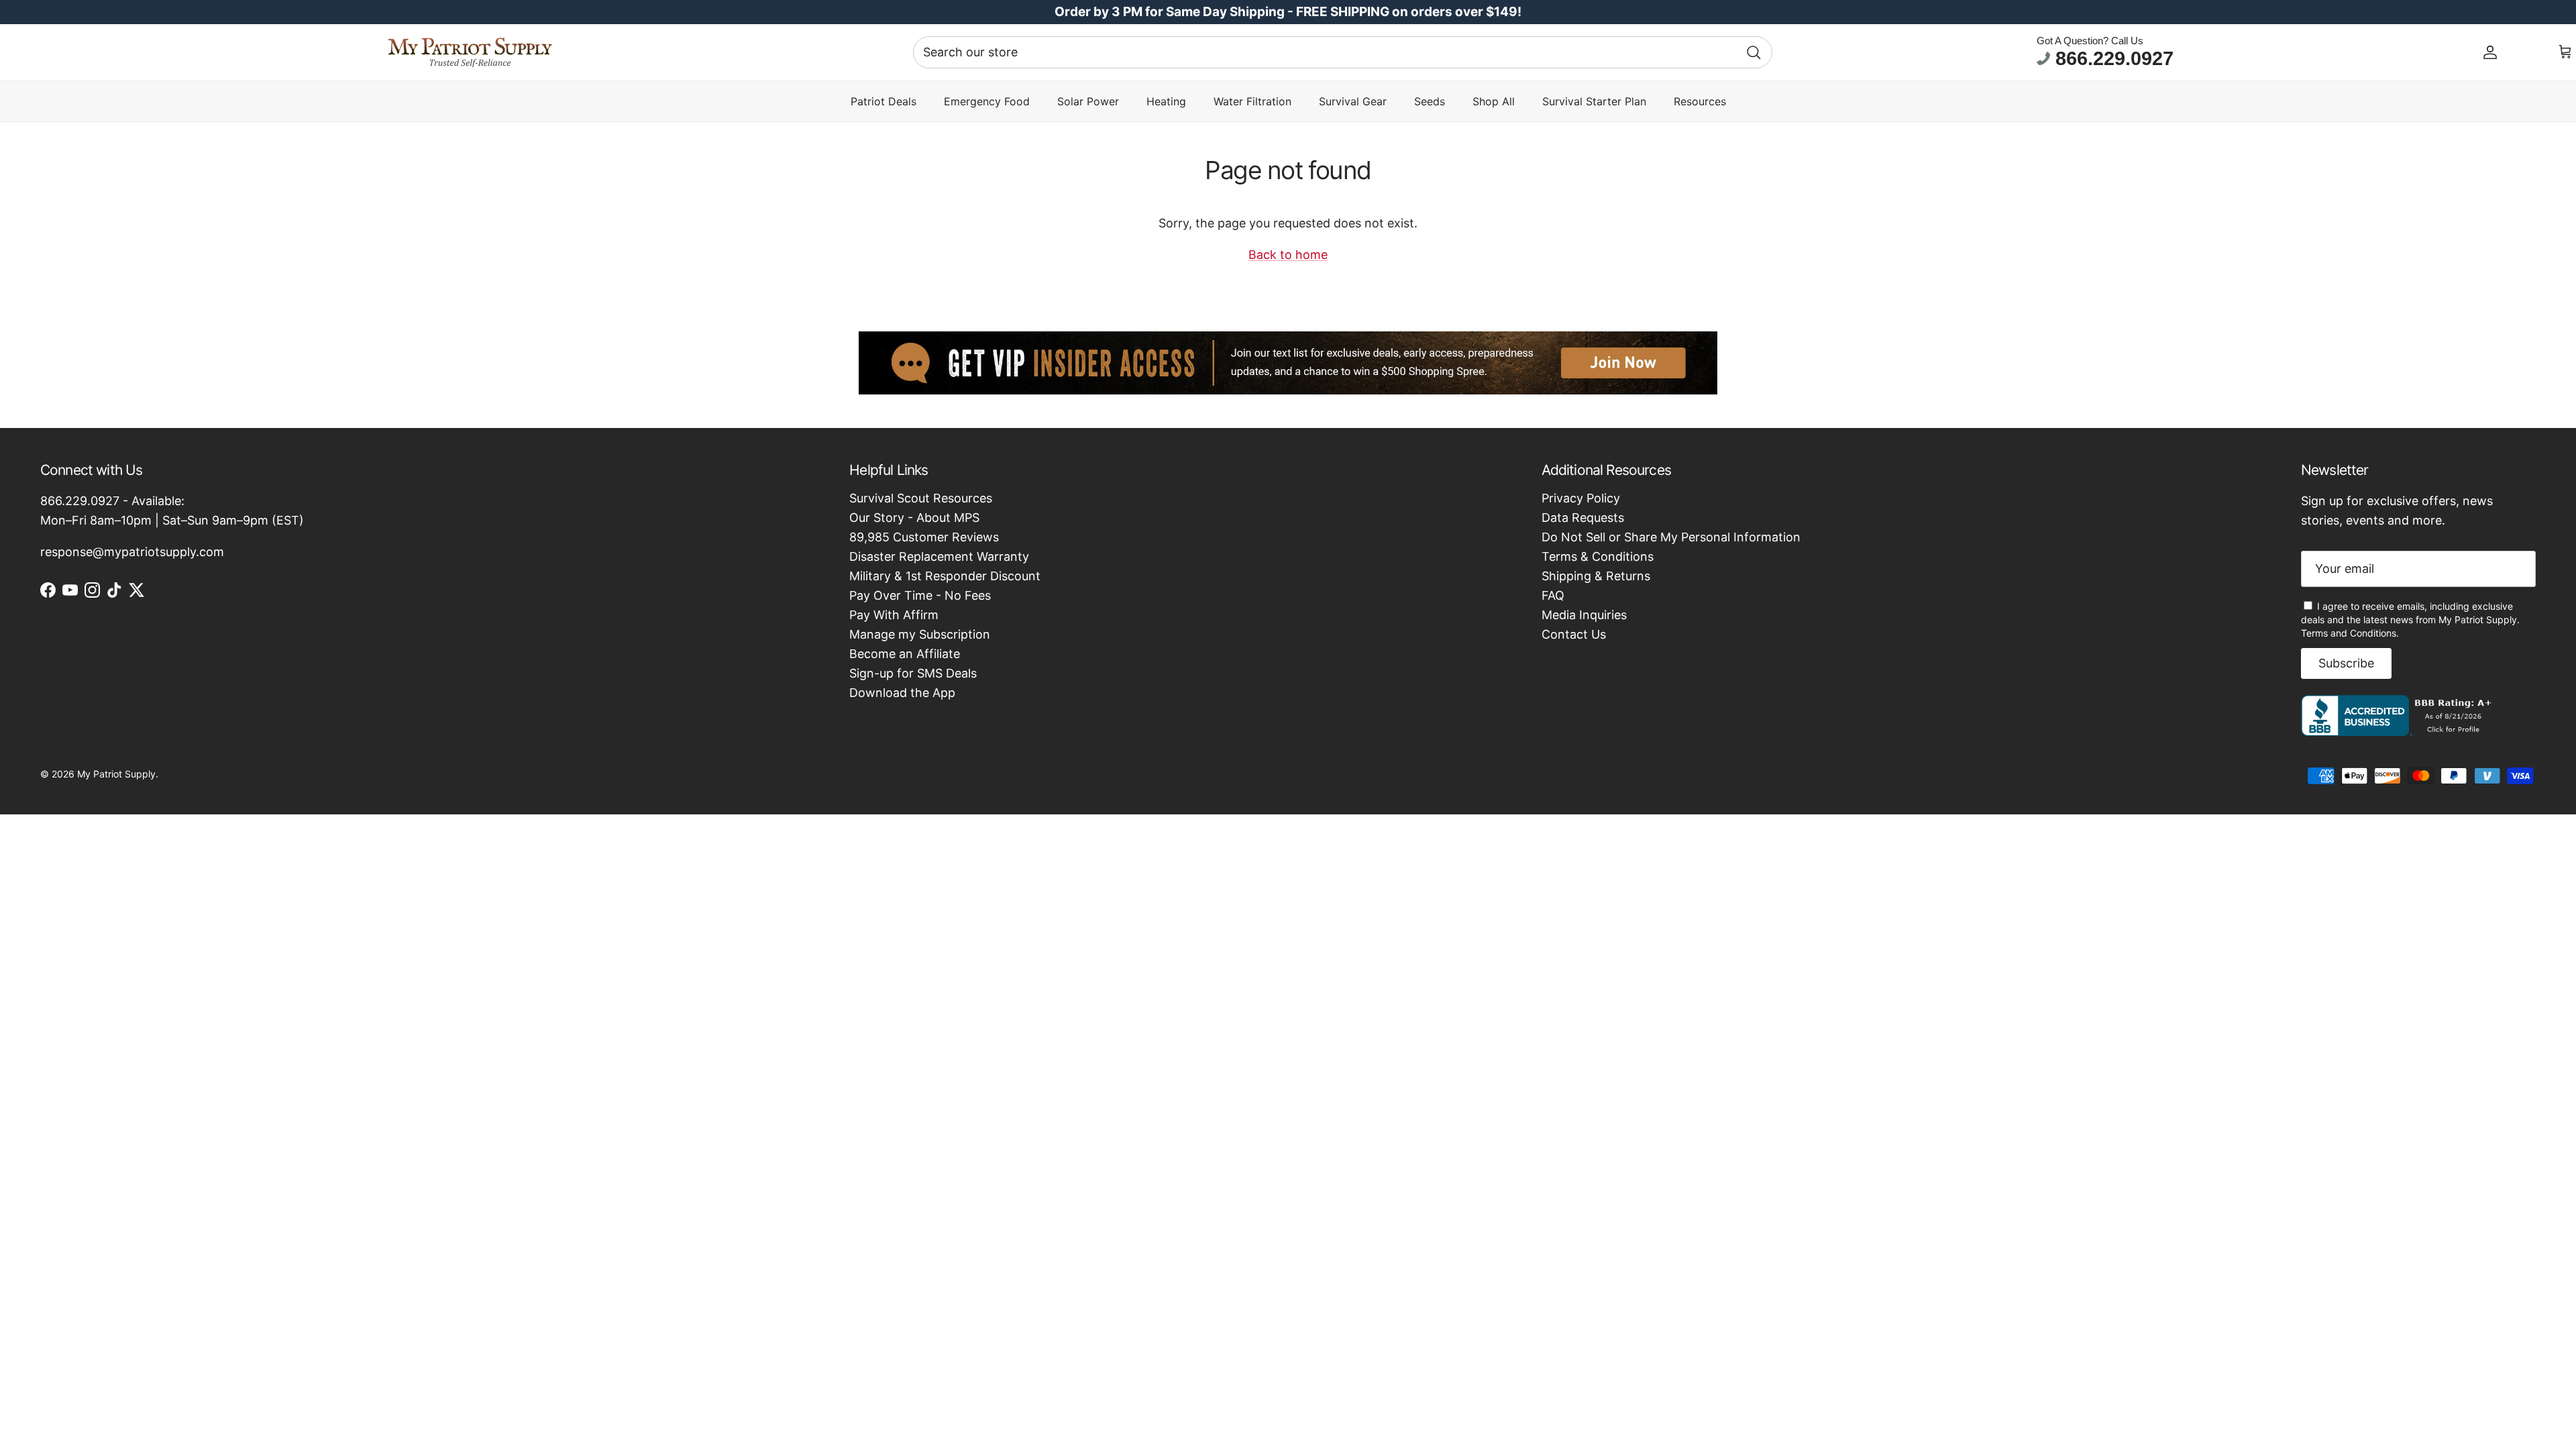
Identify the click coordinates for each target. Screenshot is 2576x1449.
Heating (1166, 101)
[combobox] (1343, 52)
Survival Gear (1353, 101)
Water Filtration (1252, 101)
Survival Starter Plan (1594, 101)
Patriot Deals (883, 101)
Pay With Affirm (894, 615)
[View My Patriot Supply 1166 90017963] (2399, 732)
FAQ (1553, 595)
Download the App (902, 693)
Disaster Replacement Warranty (939, 556)
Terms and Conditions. (2350, 633)
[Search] (1754, 52)
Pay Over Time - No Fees (920, 595)
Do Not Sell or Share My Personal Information (1671, 537)
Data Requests (1583, 518)
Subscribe (2346, 663)
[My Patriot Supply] (470, 52)
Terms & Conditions (1598, 556)
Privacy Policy (1581, 498)
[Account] (2490, 52)
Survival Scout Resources (921, 498)
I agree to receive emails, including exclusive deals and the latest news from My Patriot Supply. (2410, 620)
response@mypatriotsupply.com (132, 552)
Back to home (1288, 255)
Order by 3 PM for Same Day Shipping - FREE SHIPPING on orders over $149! (1288, 12)
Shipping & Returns (1596, 576)
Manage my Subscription (920, 634)
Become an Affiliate (905, 654)
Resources (1700, 101)
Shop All (1494, 101)
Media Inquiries (1584, 615)
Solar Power (1088, 101)
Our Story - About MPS (914, 518)
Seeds (1430, 101)
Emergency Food (987, 101)
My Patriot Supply (116, 774)
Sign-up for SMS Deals (913, 673)
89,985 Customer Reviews (924, 537)
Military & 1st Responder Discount (945, 576)
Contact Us (1574, 634)
